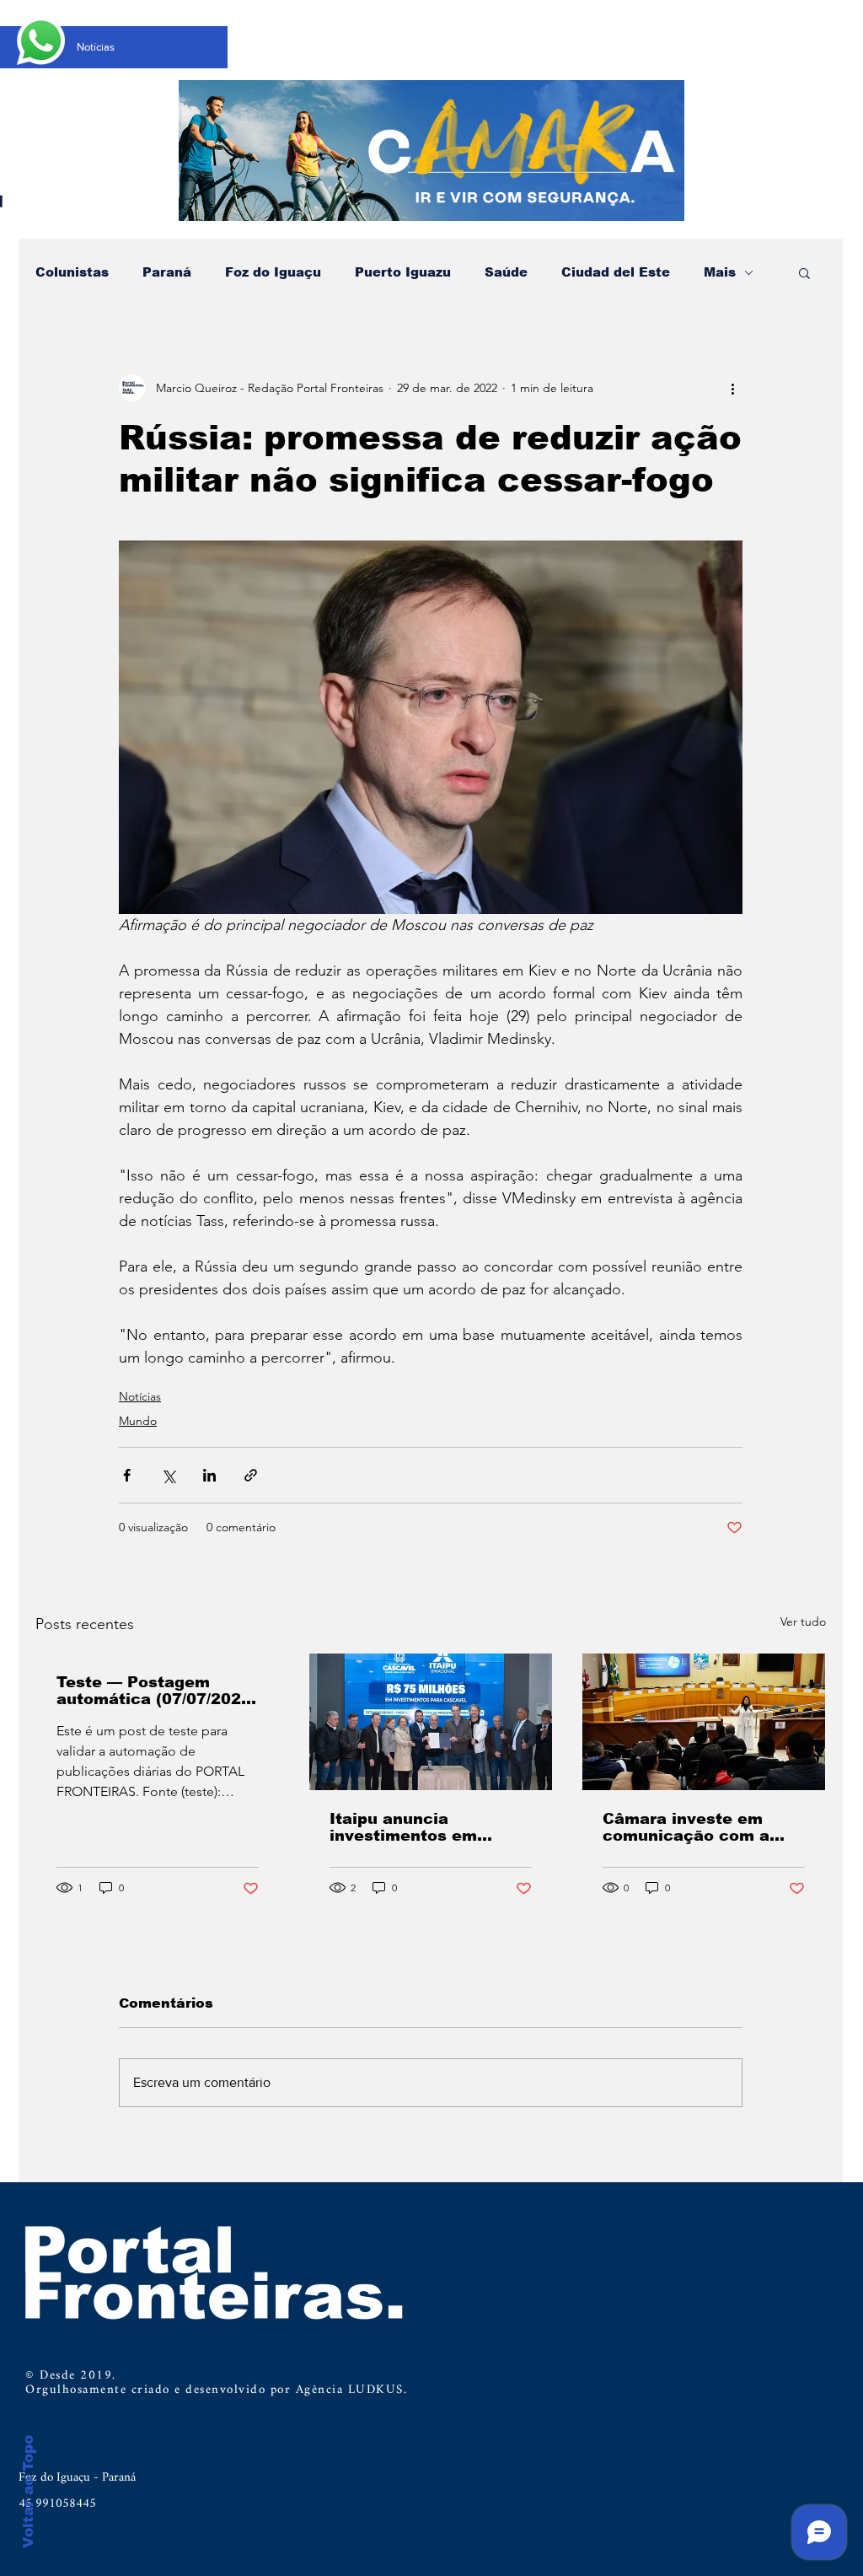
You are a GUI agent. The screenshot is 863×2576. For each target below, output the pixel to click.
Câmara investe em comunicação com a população (686, 1827)
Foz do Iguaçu (273, 272)
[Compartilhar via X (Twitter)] (168, 1475)
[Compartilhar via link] (251, 1475)
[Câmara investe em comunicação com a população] (704, 1722)
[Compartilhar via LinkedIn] (209, 1475)
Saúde (506, 272)
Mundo (138, 1421)
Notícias (140, 1396)
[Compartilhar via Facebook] (127, 1475)
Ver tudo (803, 1621)
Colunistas (72, 272)
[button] (804, 272)
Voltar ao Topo (28, 2492)
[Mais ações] (732, 388)
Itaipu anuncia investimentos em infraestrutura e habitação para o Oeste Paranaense (426, 1827)
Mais (720, 272)
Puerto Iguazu (403, 272)
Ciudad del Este (616, 272)
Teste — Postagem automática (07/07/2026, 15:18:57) (156, 1691)
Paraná (167, 272)
